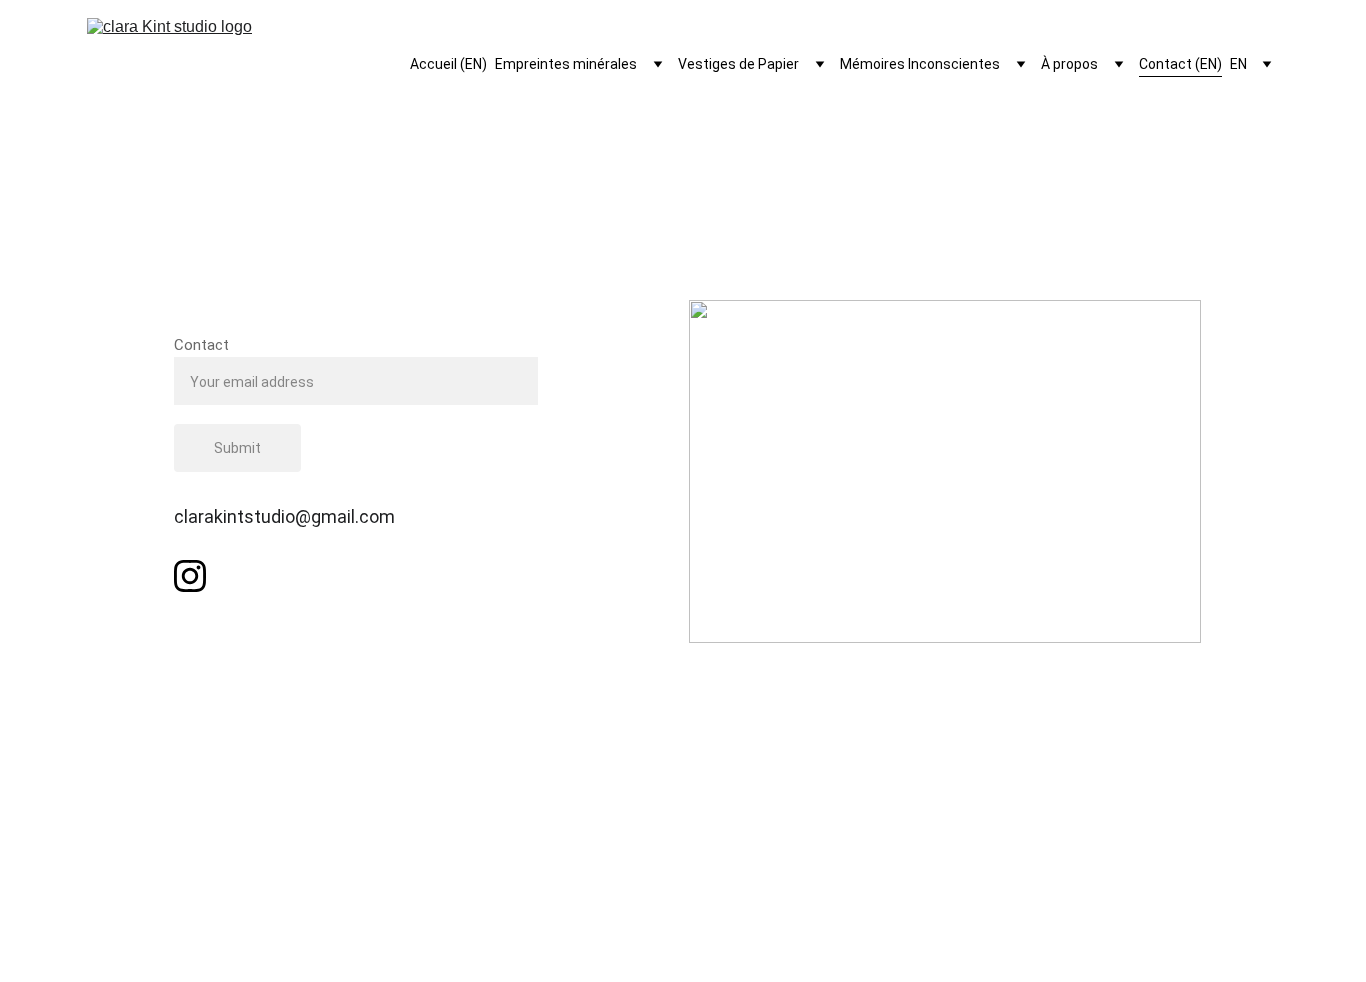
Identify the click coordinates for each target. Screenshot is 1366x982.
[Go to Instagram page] (190, 576)
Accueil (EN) (448, 64)
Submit (237, 448)
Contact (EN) (1180, 64)
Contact (201, 345)
